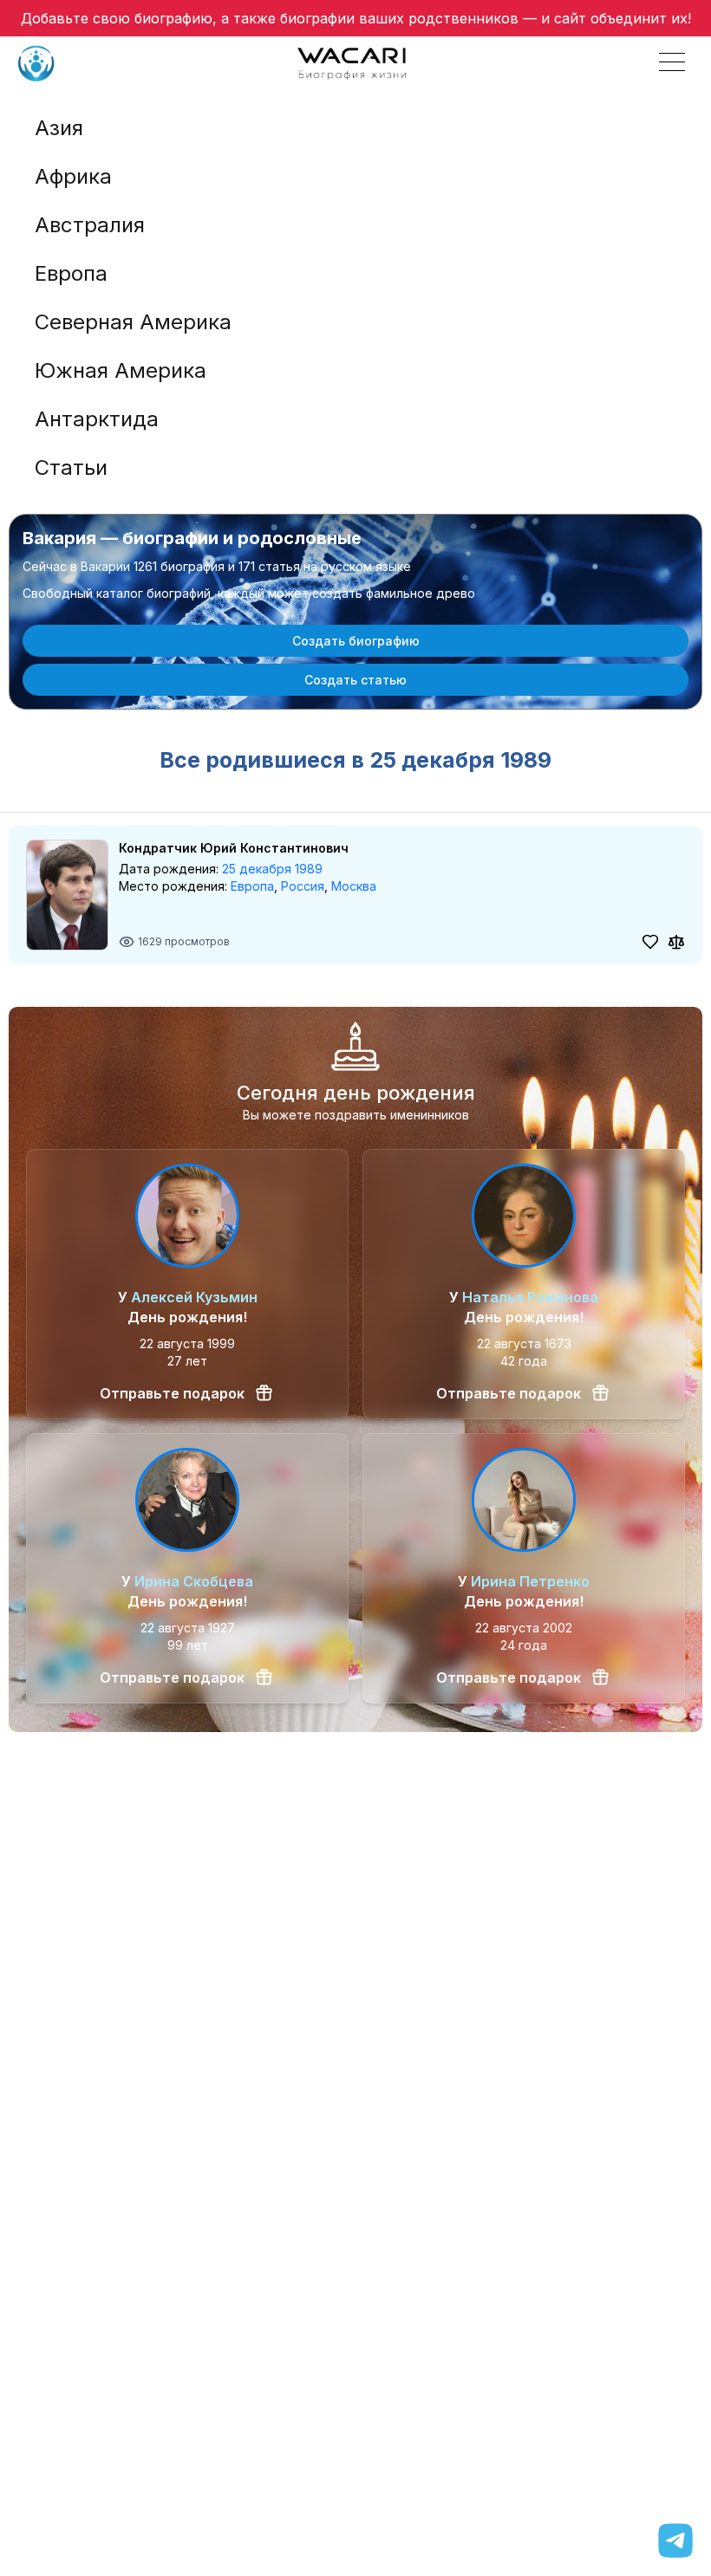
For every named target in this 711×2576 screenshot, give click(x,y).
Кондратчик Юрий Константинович (234, 848)
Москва (354, 886)
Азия (59, 128)
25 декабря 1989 (272, 869)
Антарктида (97, 419)
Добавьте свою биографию (117, 18)
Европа (71, 273)
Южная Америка (121, 370)
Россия (303, 886)
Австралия (90, 225)
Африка (73, 176)
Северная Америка (133, 322)
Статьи (71, 467)
